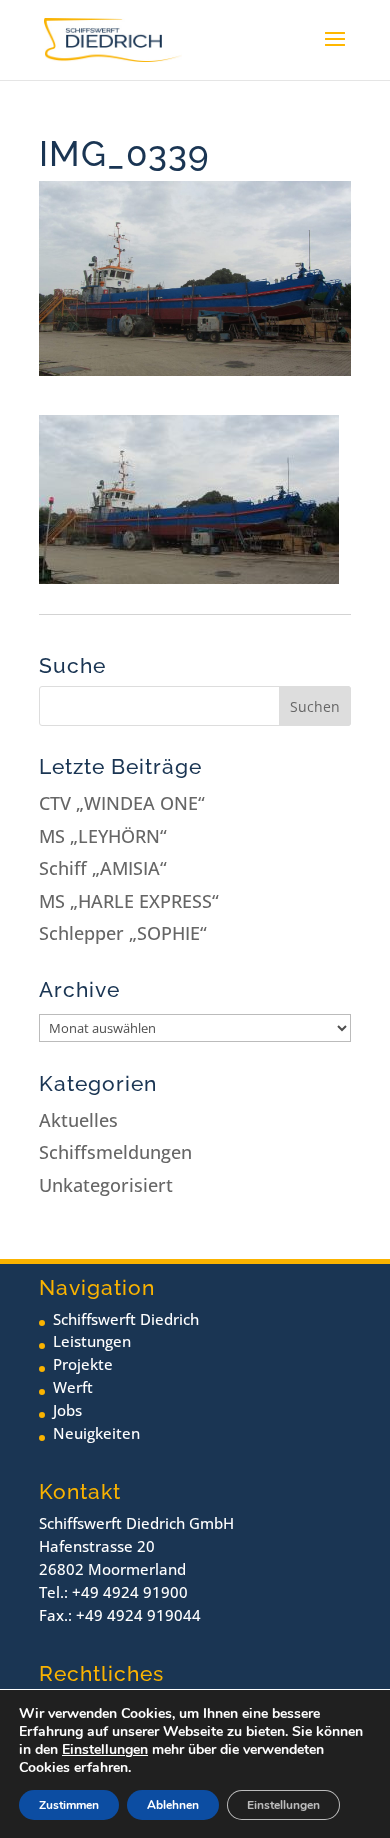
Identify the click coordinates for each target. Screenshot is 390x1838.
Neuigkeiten (96, 1433)
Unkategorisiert (106, 1185)
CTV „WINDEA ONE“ (122, 803)
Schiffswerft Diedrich (126, 1319)
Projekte (83, 1364)
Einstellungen (105, 1750)
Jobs (67, 1410)
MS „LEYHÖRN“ (103, 836)
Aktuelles (78, 1120)
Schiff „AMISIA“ (103, 868)
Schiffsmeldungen (115, 1152)
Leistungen (92, 1341)
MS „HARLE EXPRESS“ (129, 901)
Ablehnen (173, 1805)
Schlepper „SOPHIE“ (123, 933)
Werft (73, 1387)
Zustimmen (69, 1805)
